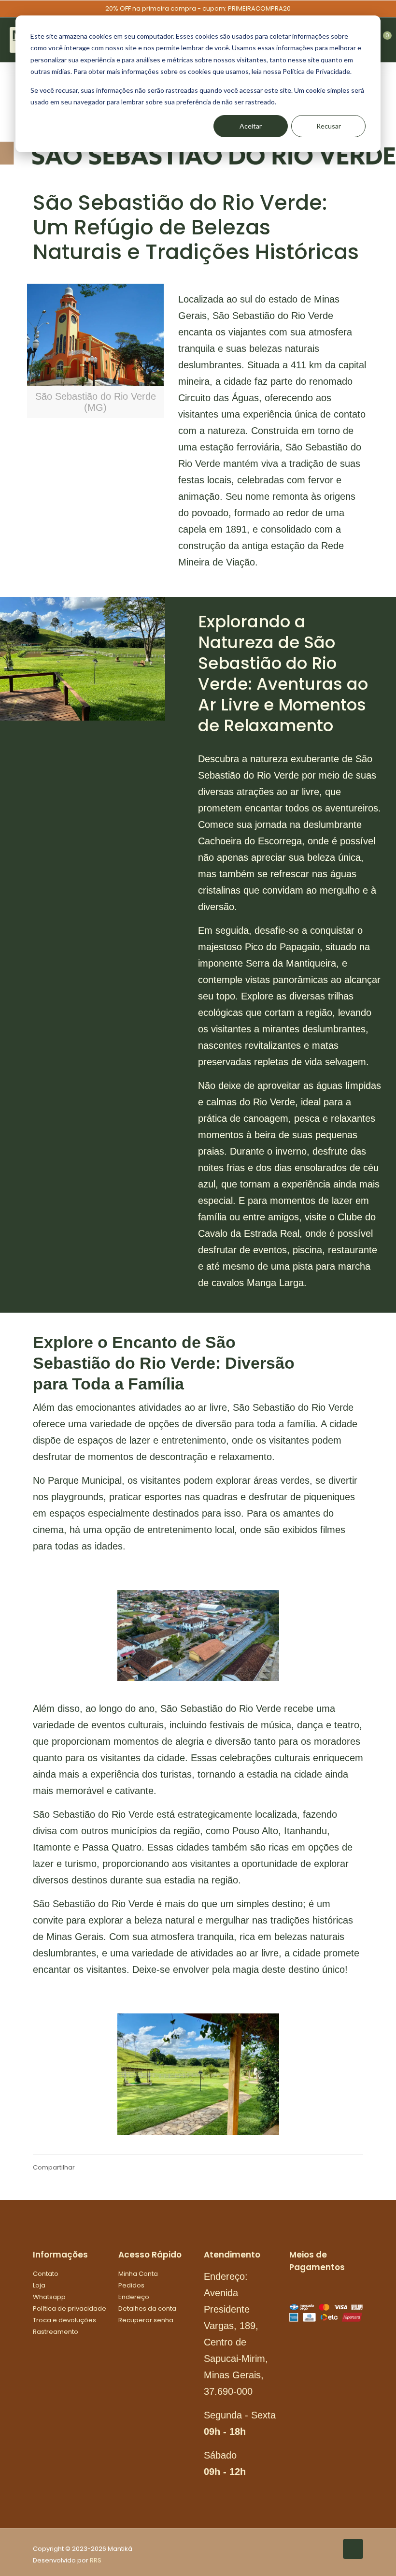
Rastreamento (56, 2332)
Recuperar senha (146, 2320)
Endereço (134, 2297)
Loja (39, 2285)
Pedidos (131, 2285)
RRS (96, 2560)
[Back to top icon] (353, 2549)
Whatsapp (49, 2297)
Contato (46, 2274)
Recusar (329, 126)
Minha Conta (138, 2274)
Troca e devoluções (64, 2320)
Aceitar (251, 126)
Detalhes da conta (147, 2308)
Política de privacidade (70, 2308)
